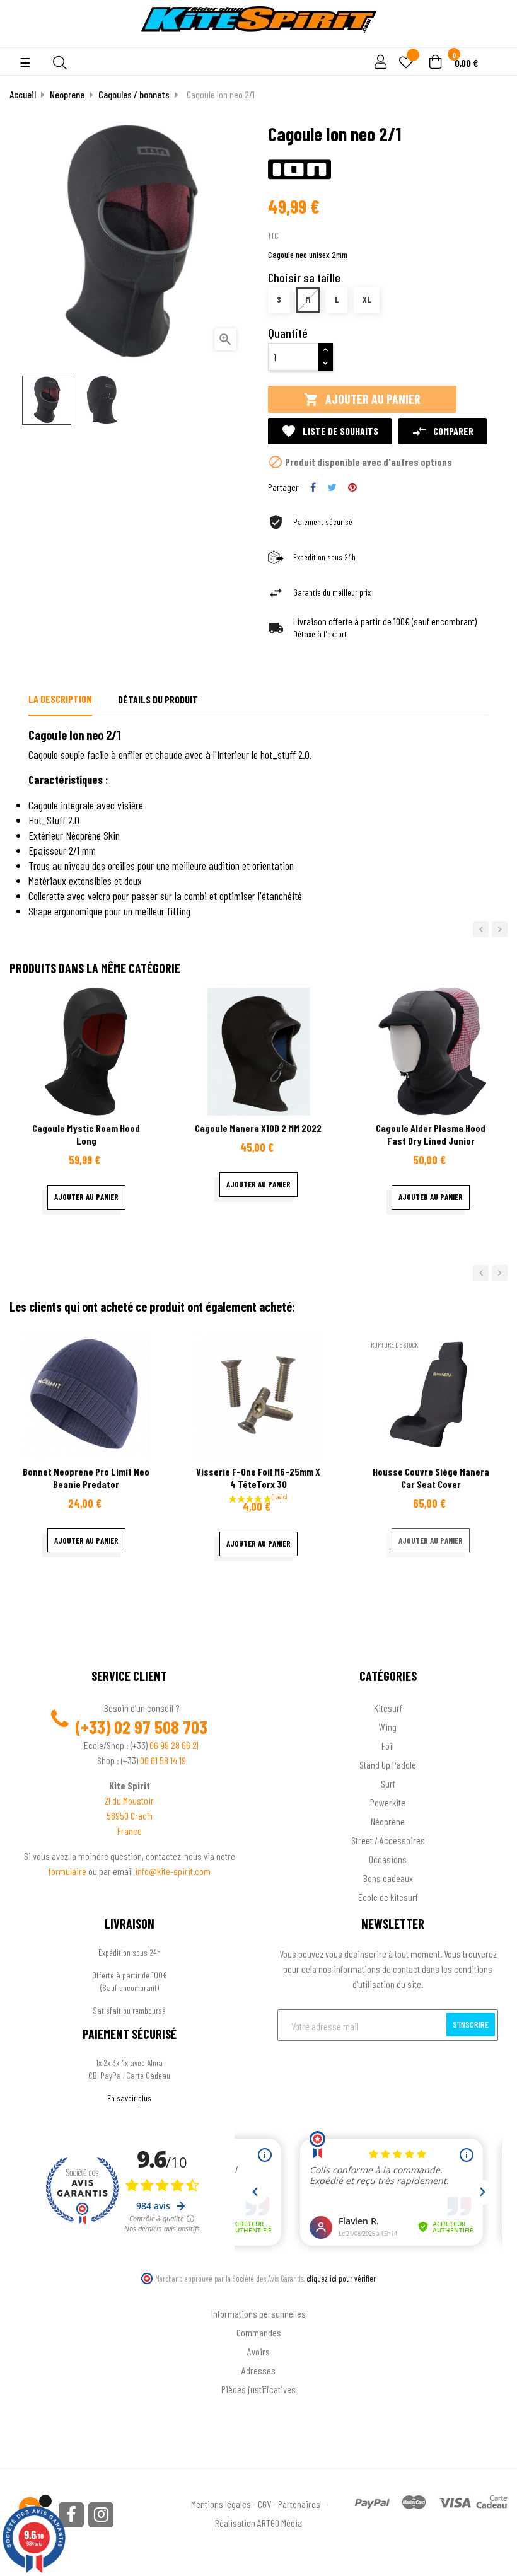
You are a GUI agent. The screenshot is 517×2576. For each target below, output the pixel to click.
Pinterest (352, 487)
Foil (388, 1746)
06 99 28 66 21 (174, 1745)
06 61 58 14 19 (163, 1760)
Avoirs (258, 2351)
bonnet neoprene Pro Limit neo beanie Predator (86, 1478)
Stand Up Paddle (388, 1765)
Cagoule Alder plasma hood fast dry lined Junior (431, 1134)
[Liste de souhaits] (406, 63)
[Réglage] (379, 63)
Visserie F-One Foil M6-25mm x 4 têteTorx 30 (258, 1478)
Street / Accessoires (388, 1840)
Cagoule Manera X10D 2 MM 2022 (258, 1128)
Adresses (258, 2370)
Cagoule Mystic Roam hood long (86, 1134)
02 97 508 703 (161, 1727)
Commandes (259, 2332)
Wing (388, 1727)
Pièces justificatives (258, 2389)
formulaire (68, 1871)
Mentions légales (221, 2504)
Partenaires (299, 2504)
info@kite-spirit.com (173, 1871)
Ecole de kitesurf (388, 1897)
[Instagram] (101, 2515)
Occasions (388, 1859)
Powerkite (388, 1802)
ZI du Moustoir (129, 1800)
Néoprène (388, 1821)
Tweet (332, 487)
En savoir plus (129, 2098)
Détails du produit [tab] (158, 699)
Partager (313, 487)
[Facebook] (71, 2515)
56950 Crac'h (130, 1816)
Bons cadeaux (388, 1878)
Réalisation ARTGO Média (258, 2523)
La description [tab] (60, 699)
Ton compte (259, 2293)
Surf (388, 1783)
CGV (264, 2504)
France (130, 1831)
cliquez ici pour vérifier (341, 2279)
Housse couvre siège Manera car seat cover (431, 1478)
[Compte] (493, 40)
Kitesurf (388, 1708)
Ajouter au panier (362, 399)
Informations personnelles (258, 2313)
